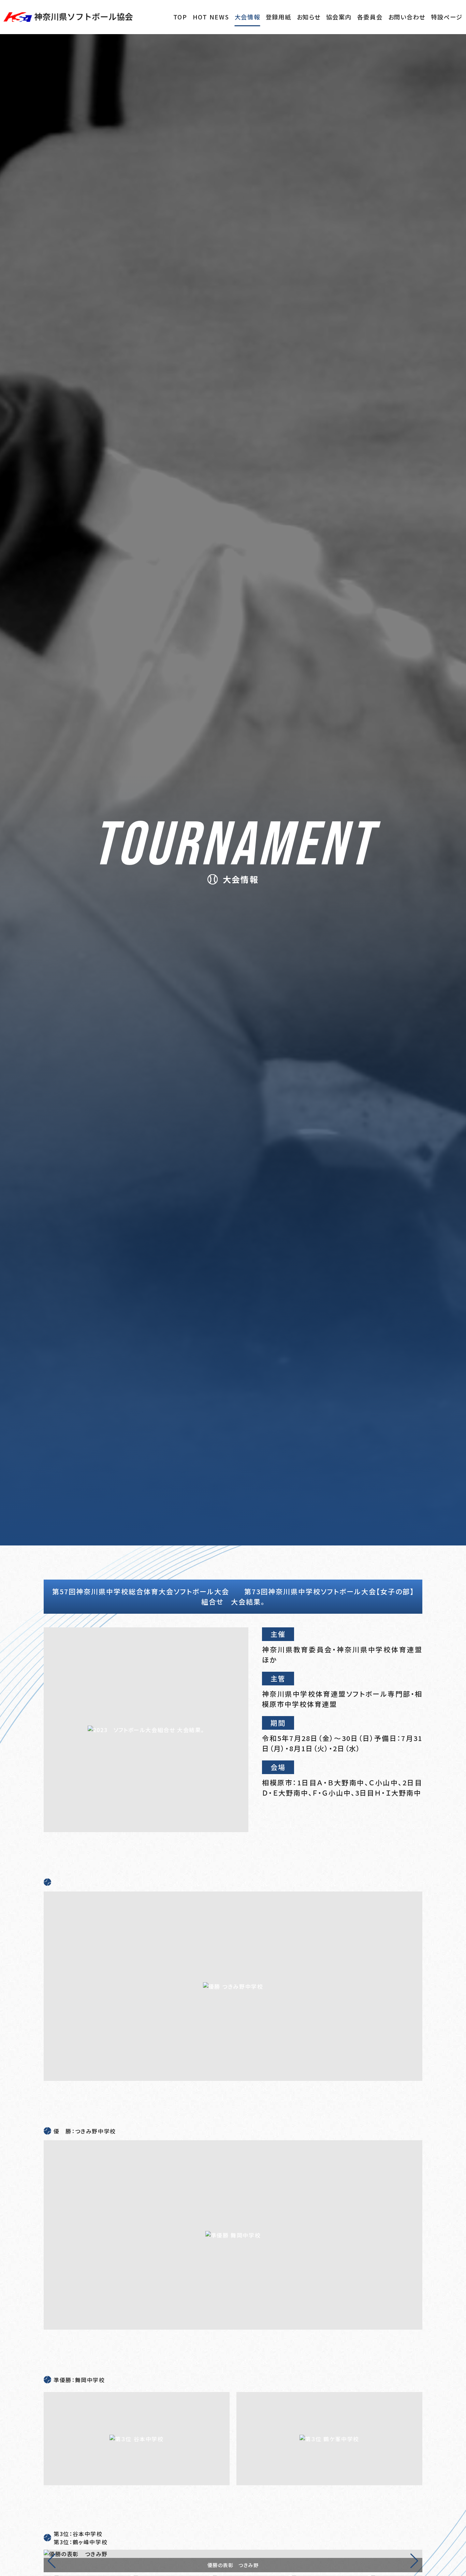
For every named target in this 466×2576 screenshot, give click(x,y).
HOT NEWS (211, 17)
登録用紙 (279, 17)
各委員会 (370, 17)
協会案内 (339, 17)
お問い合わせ (407, 17)
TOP (180, 17)
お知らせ (309, 17)
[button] (414, 2561)
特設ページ (447, 17)
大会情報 (247, 17)
